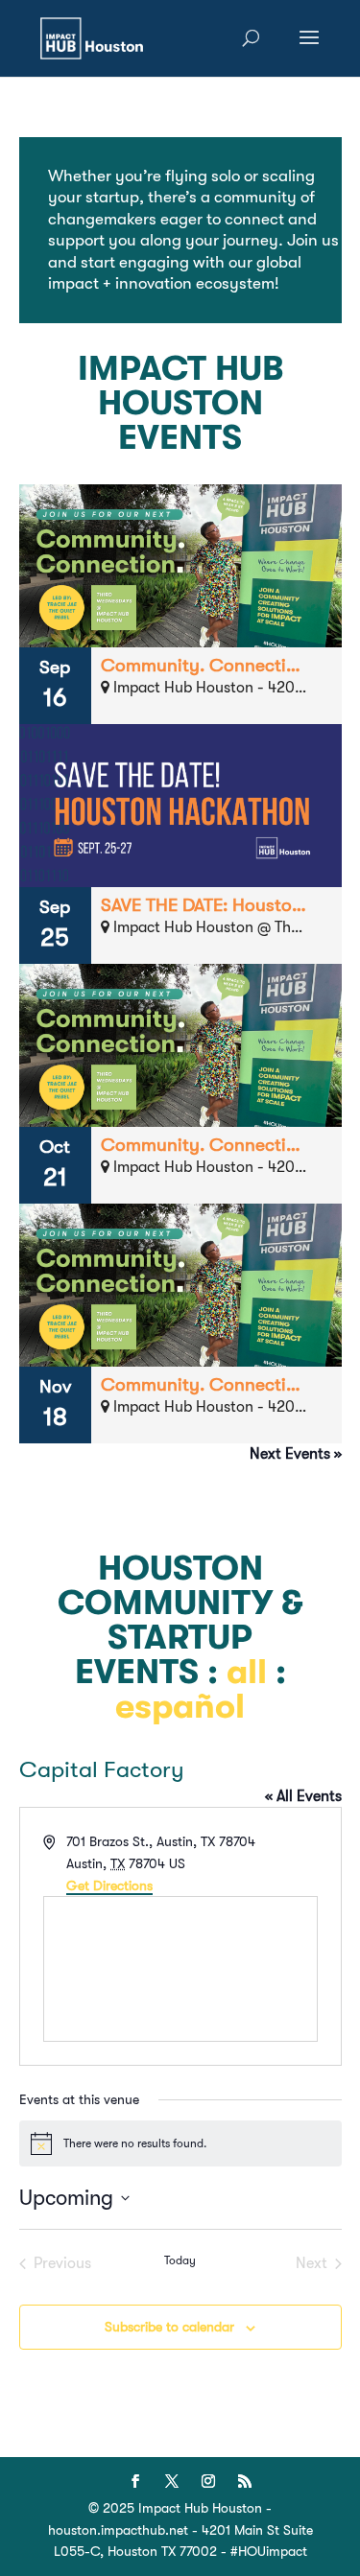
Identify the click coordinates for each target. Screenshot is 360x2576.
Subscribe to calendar (169, 2327)
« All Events (303, 1796)
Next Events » (296, 1454)
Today (180, 2260)
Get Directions (109, 1885)
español (180, 1707)
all (247, 1672)
